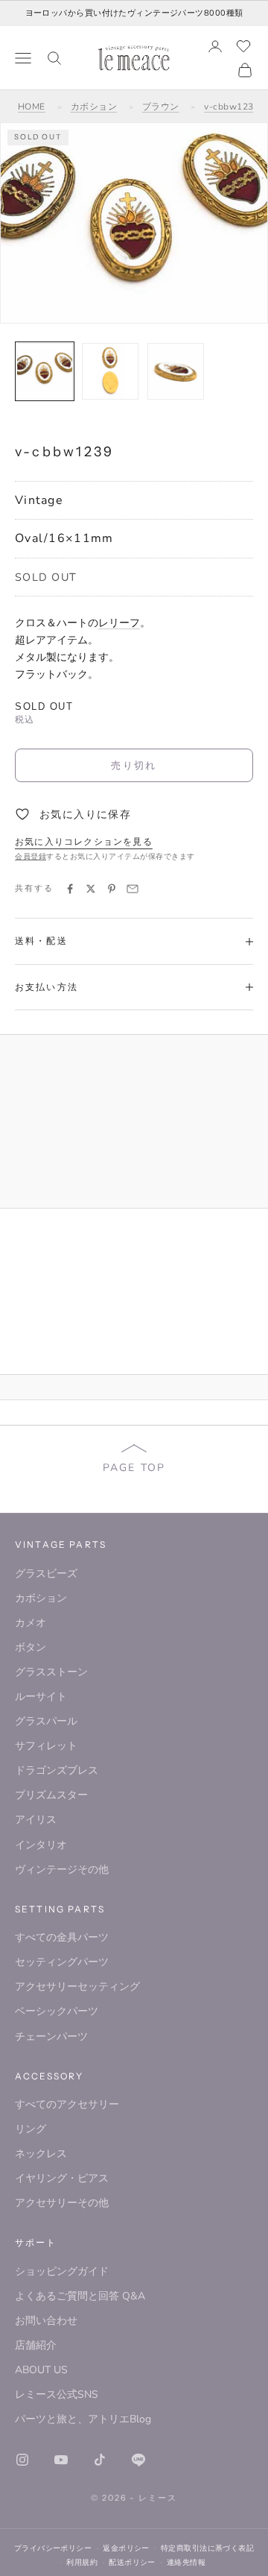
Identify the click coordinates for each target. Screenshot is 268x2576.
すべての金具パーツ (62, 1937)
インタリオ (41, 1845)
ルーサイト (41, 1697)
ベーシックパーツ (57, 2011)
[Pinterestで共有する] (112, 889)
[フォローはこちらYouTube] (61, 2460)
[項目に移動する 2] (110, 371)
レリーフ (119, 623)
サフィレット (46, 1746)
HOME (32, 107)
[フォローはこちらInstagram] (22, 2460)
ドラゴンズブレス (57, 1770)
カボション (94, 107)
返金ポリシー (126, 2548)
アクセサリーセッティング (77, 1987)
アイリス (36, 1820)
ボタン (31, 1647)
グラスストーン (51, 1672)
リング (31, 2129)
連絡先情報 (186, 2562)
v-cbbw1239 (232, 107)
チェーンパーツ (51, 2037)
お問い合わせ (46, 2321)
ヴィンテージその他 (62, 1870)
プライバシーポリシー (53, 2548)
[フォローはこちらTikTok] (100, 2460)
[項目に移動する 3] (176, 371)
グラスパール (46, 1721)
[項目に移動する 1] (45, 371)
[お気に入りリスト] (243, 46)
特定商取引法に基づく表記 (207, 2548)
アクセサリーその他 (62, 2203)
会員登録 (31, 857)
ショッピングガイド (62, 2271)
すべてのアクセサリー (67, 2104)
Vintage (39, 500)
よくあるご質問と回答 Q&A (80, 2296)
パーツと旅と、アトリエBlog (83, 2419)
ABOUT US (41, 2370)
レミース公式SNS (57, 2394)
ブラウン (161, 107)
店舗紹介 (36, 2345)
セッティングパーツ (62, 1962)
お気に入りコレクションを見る (84, 842)
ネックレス (41, 2154)
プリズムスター (51, 1795)
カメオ (31, 1623)
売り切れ (134, 765)
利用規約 (82, 2562)
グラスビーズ (46, 1574)
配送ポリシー (132, 2562)
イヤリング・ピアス (62, 2178)
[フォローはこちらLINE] (138, 2460)
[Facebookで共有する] (70, 889)
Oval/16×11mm (64, 538)
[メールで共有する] (133, 889)
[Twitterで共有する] (91, 889)
